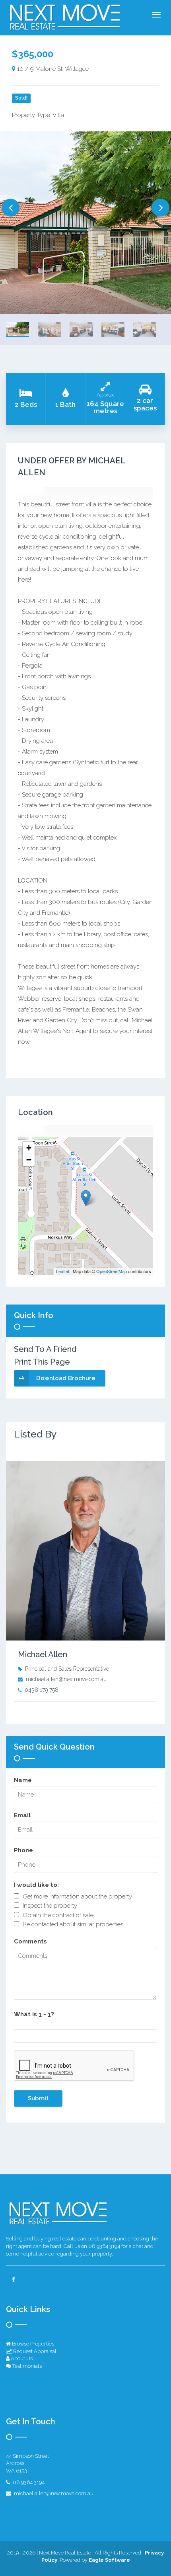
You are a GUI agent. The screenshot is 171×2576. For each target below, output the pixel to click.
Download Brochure (66, 1378)
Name (23, 1780)
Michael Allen (43, 1654)
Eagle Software (109, 2560)
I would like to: (36, 1885)
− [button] (29, 1160)
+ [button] (29, 1148)
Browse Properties (32, 2344)
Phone (23, 1850)
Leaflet (63, 1271)
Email (22, 1815)
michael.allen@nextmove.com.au (66, 1679)
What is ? (34, 2014)
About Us (21, 2358)
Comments (30, 1941)
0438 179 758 (42, 1690)
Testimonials (26, 2366)
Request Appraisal (34, 2351)
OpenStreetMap (112, 1271)
